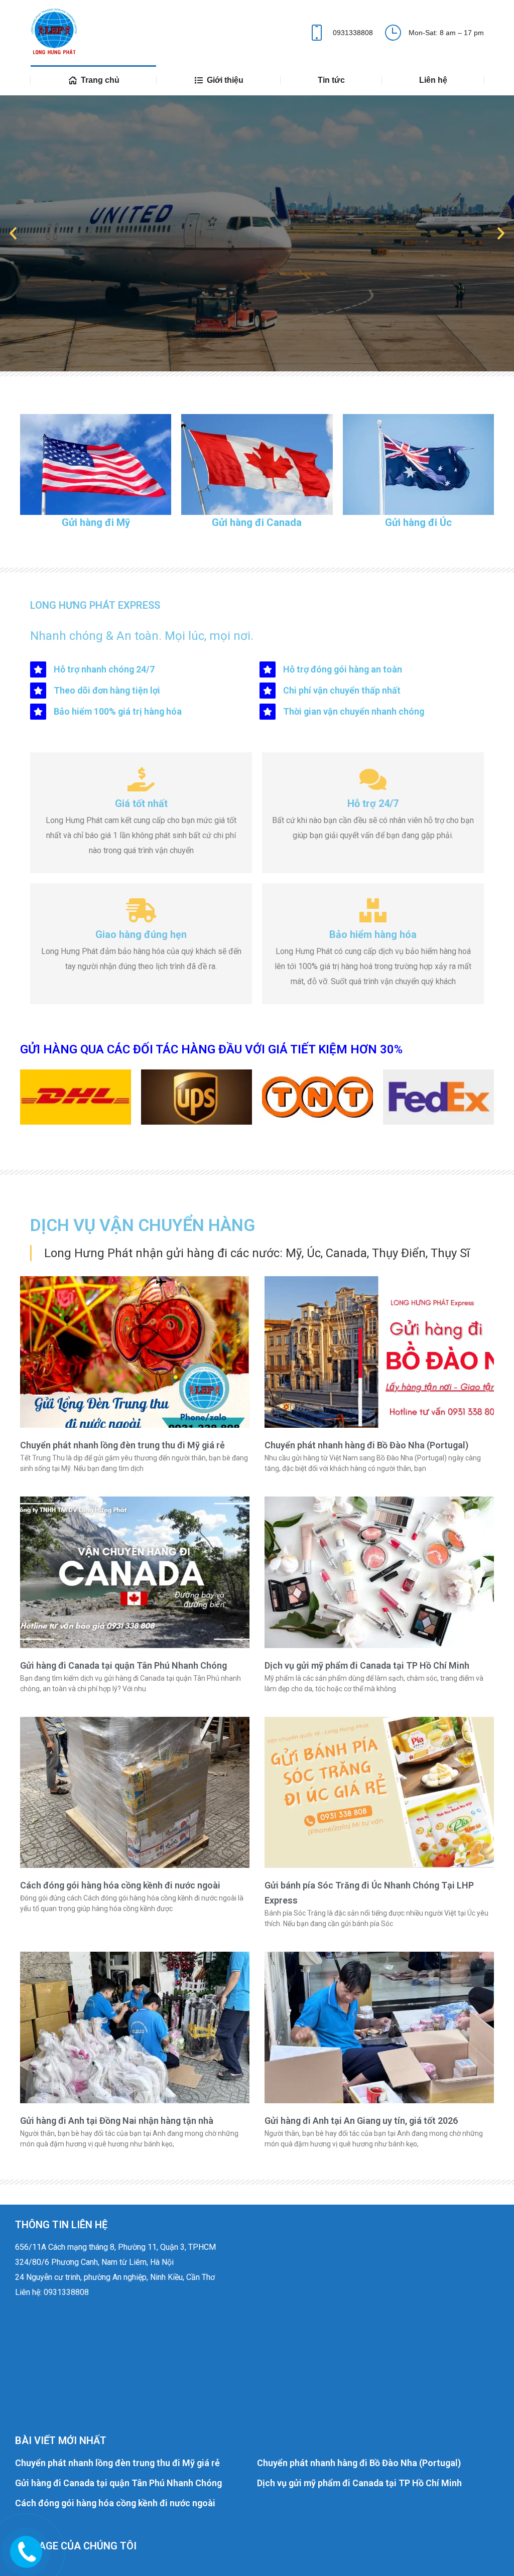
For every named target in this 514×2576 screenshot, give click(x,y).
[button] (13, 233)
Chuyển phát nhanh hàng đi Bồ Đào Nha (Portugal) (366, 1445)
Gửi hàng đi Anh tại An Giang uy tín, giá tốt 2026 (361, 2121)
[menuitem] (93, 80)
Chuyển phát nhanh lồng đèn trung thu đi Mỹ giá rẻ (122, 1445)
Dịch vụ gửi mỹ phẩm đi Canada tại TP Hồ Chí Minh (367, 1665)
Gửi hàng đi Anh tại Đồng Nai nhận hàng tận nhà (117, 2121)
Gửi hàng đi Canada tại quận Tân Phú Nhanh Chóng (123, 1665)
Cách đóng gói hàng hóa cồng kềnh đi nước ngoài (120, 1885)
